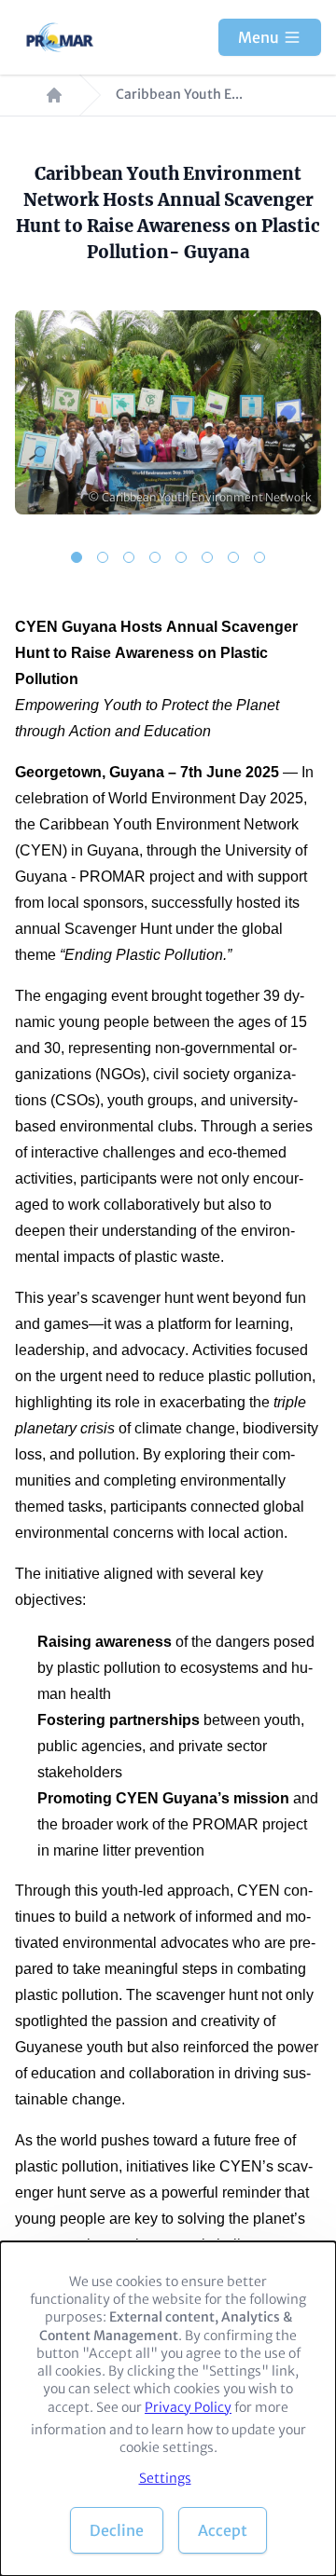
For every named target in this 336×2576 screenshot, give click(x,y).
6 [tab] (207, 557)
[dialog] (168, 2409)
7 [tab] (233, 557)
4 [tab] (155, 557)
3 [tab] (129, 557)
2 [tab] (103, 557)
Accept (223, 2530)
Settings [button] (165, 2478)
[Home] (61, 37)
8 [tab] (259, 557)
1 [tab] (77, 557)
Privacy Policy (188, 2407)
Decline (117, 2530)
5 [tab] (181, 557)
